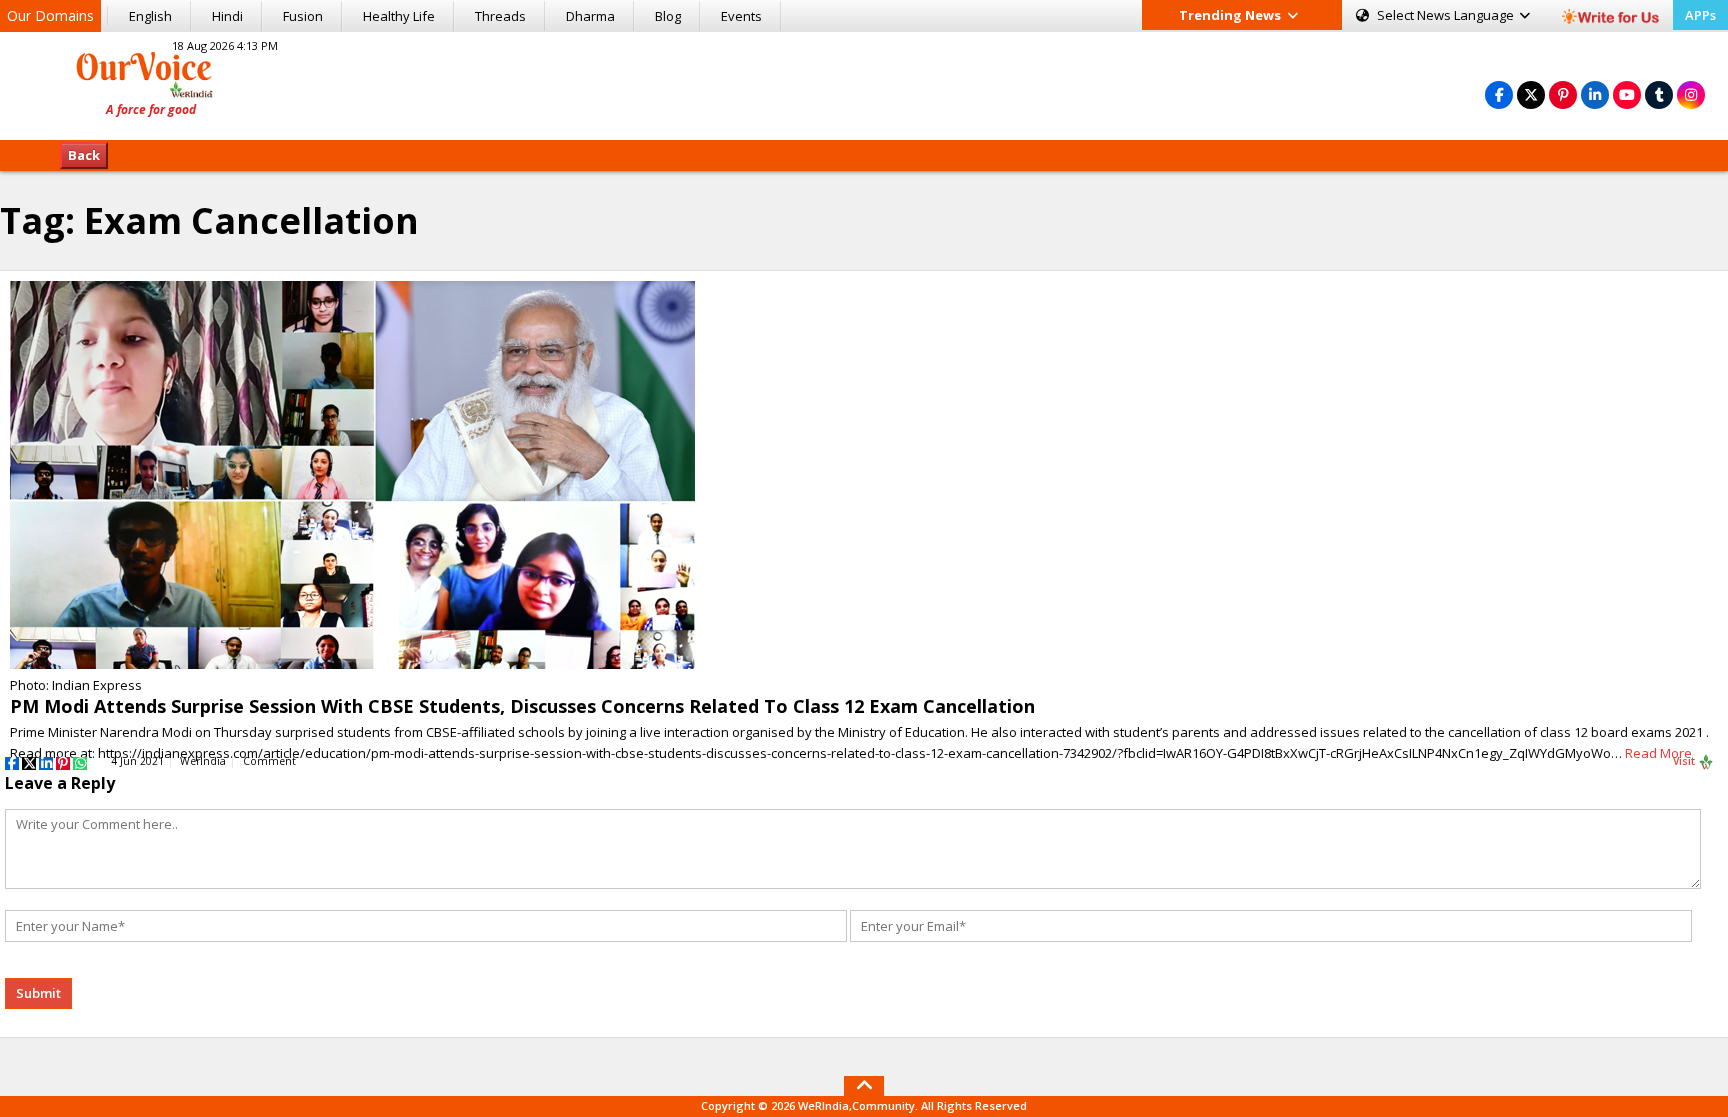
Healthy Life (399, 16)
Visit (1685, 761)
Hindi (227, 16)
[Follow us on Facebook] (1499, 94)
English (150, 16)
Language (1447, 15)
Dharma (590, 16)
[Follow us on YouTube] (1627, 94)
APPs (1700, 15)
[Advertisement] (864, 83)
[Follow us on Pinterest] (1563, 94)
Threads (500, 16)
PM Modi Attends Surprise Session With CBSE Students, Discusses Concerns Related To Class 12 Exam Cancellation (522, 706)
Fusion (303, 16)
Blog (668, 16)
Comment (269, 761)
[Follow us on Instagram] (1691, 94)
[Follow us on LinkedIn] (1595, 94)
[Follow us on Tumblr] (1659, 94)
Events (741, 16)
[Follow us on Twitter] (1531, 94)
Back (84, 155)
